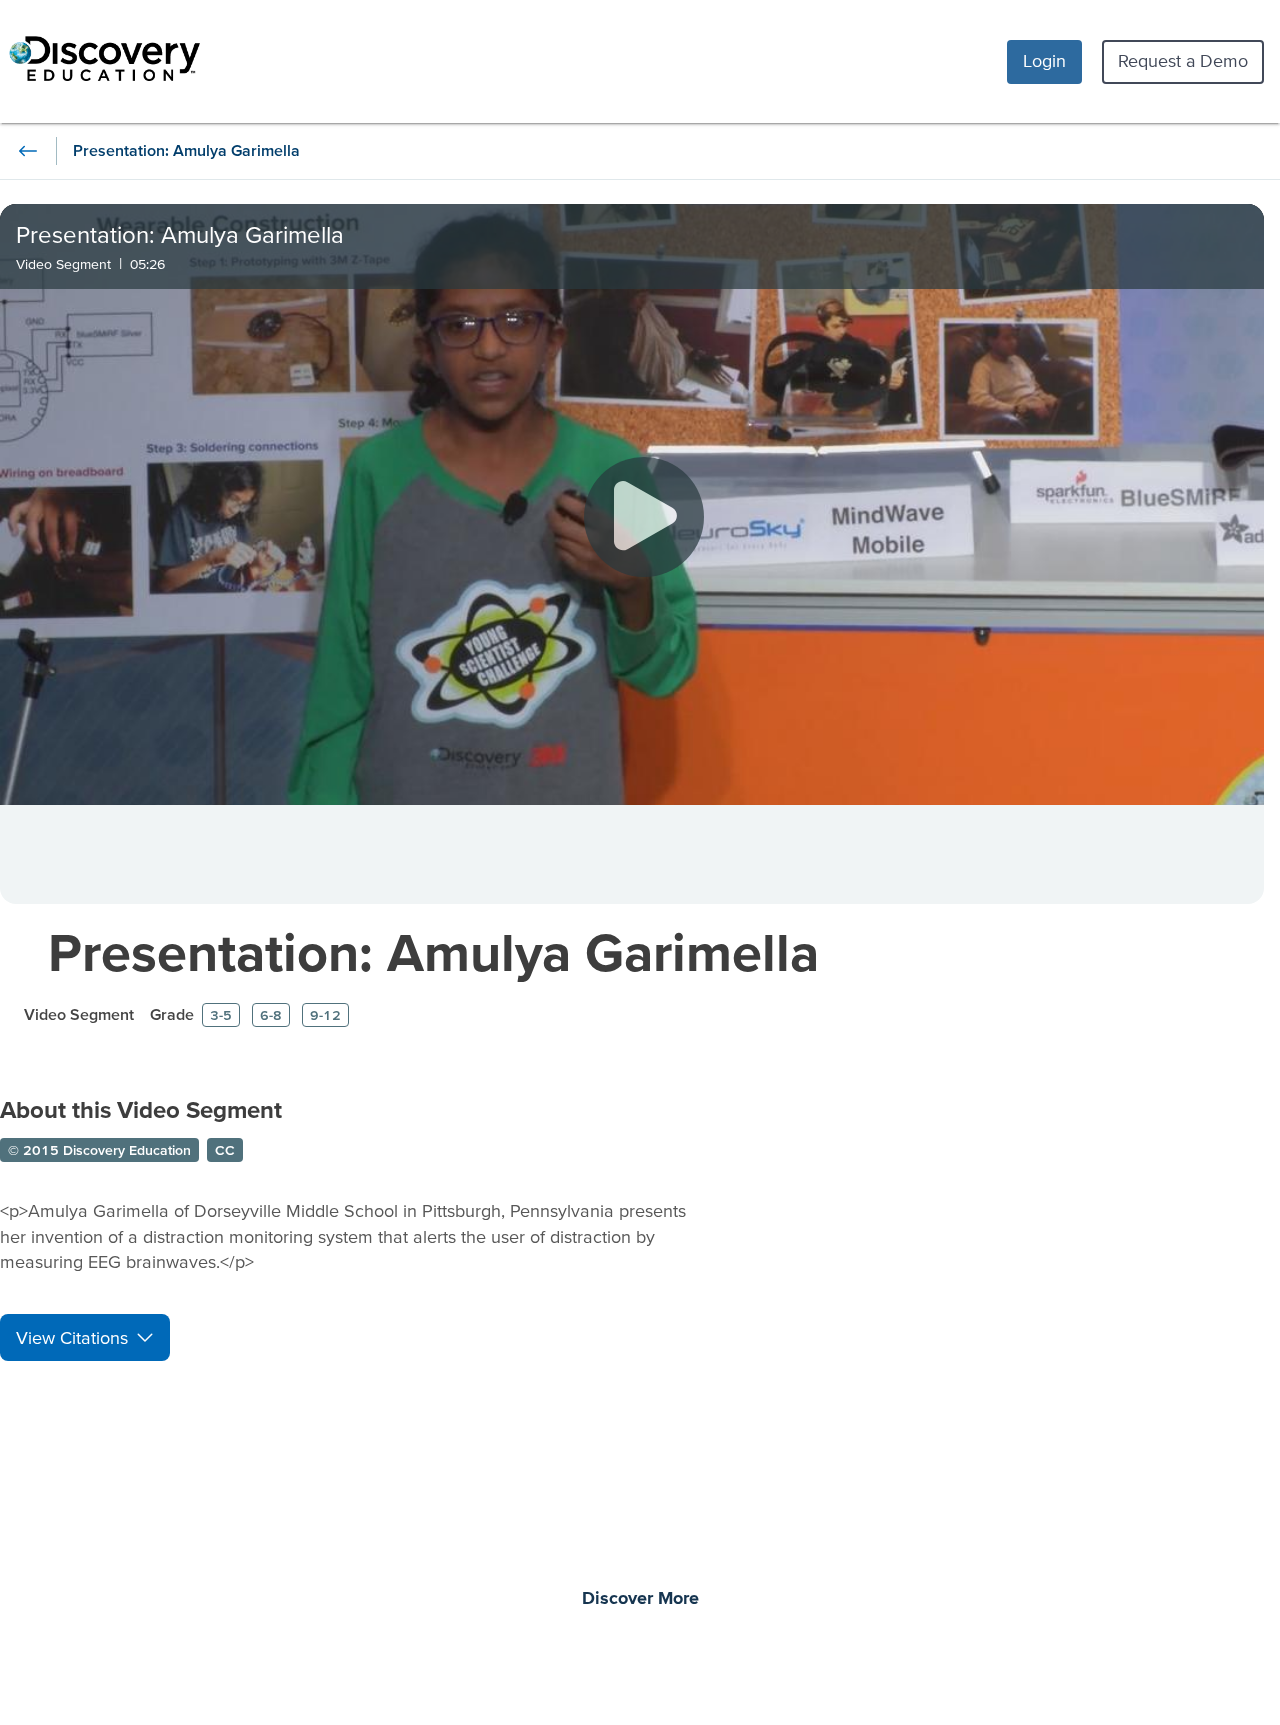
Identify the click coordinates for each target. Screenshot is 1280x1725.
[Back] (28, 151)
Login (1044, 60)
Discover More (640, 1599)
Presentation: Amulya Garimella (433, 951)
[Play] (644, 517)
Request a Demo (1183, 60)
